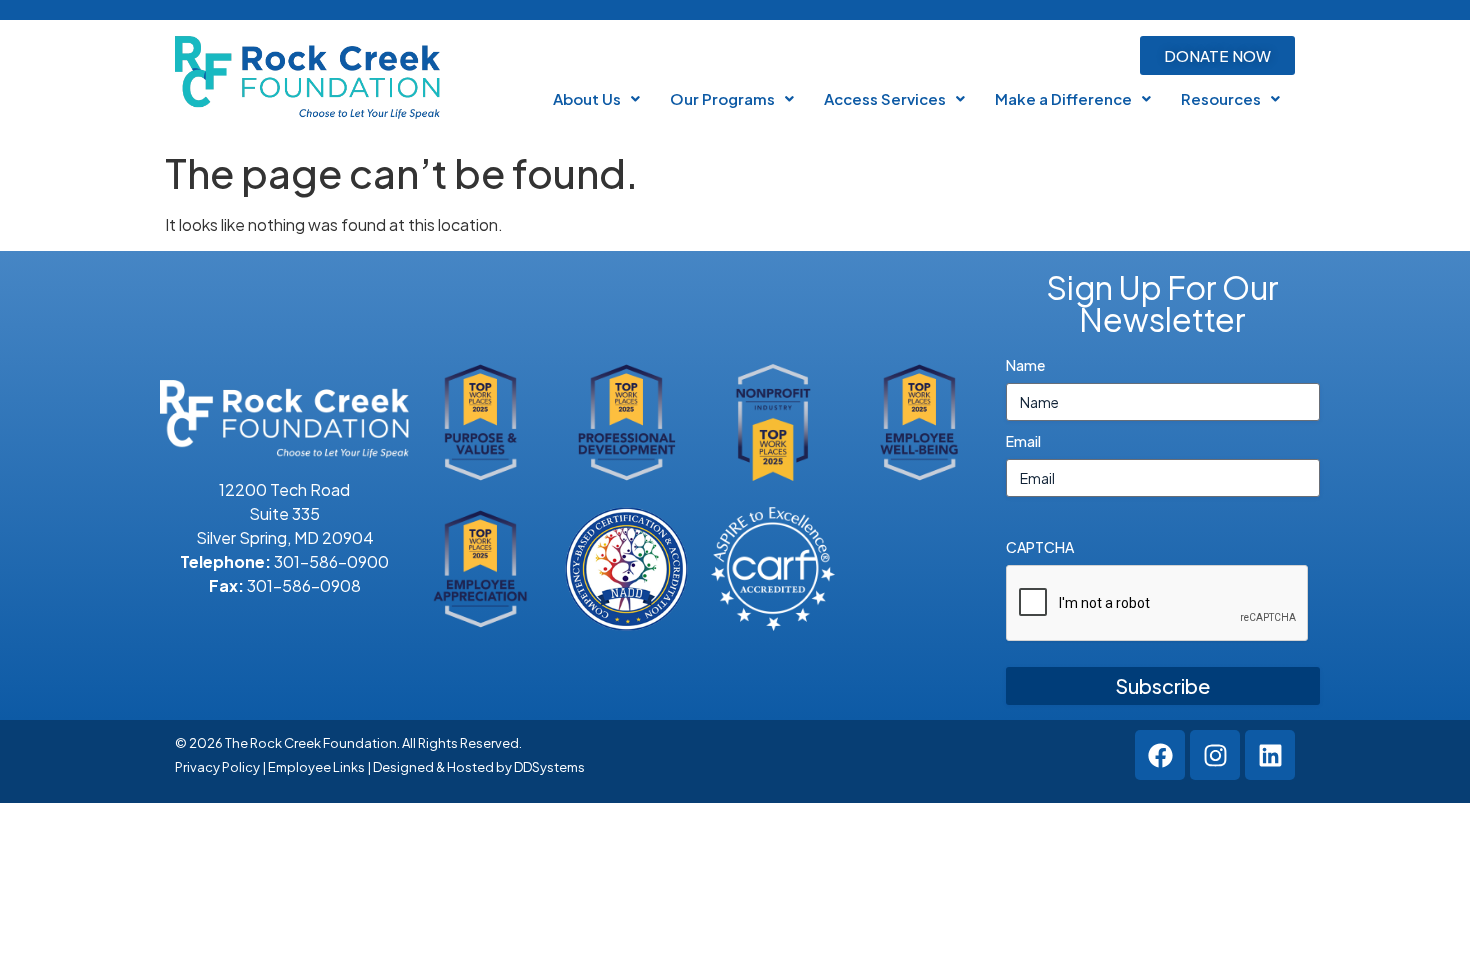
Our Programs (722, 98)
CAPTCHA (1040, 547)
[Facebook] (1160, 755)
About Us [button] (587, 98)
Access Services (885, 98)
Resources (1221, 98)
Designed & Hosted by (443, 767)
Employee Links (316, 767)
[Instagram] (1215, 755)
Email (1023, 441)
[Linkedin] (1270, 755)
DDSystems (549, 767)
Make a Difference (1063, 98)
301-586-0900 (331, 561)
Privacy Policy (217, 767)
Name (1025, 365)
